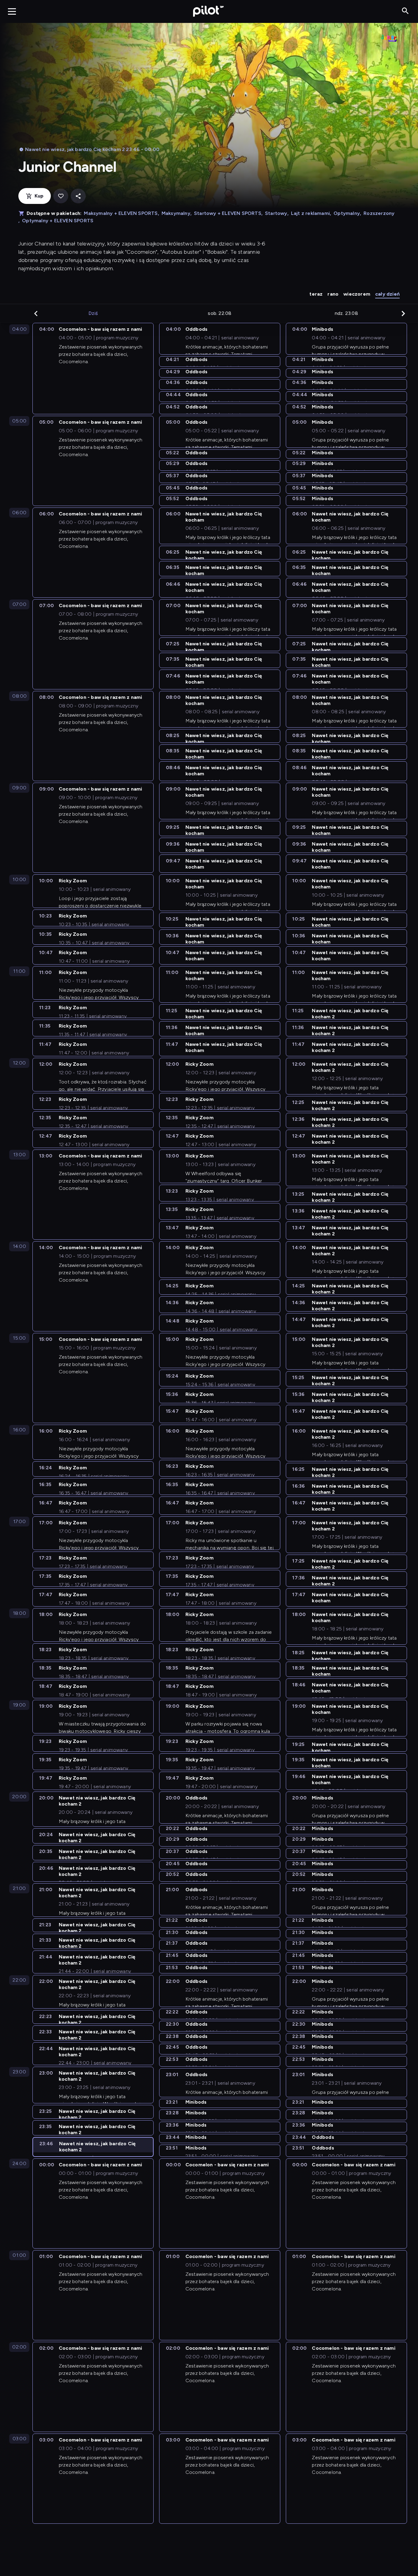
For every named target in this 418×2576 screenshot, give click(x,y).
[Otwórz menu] (12, 11)
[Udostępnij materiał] (78, 196)
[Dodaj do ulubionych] (61, 196)
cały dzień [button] (387, 294)
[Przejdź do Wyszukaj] (405, 11)
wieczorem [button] (357, 294)
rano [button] (333, 294)
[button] (36, 313)
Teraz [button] (316, 294)
